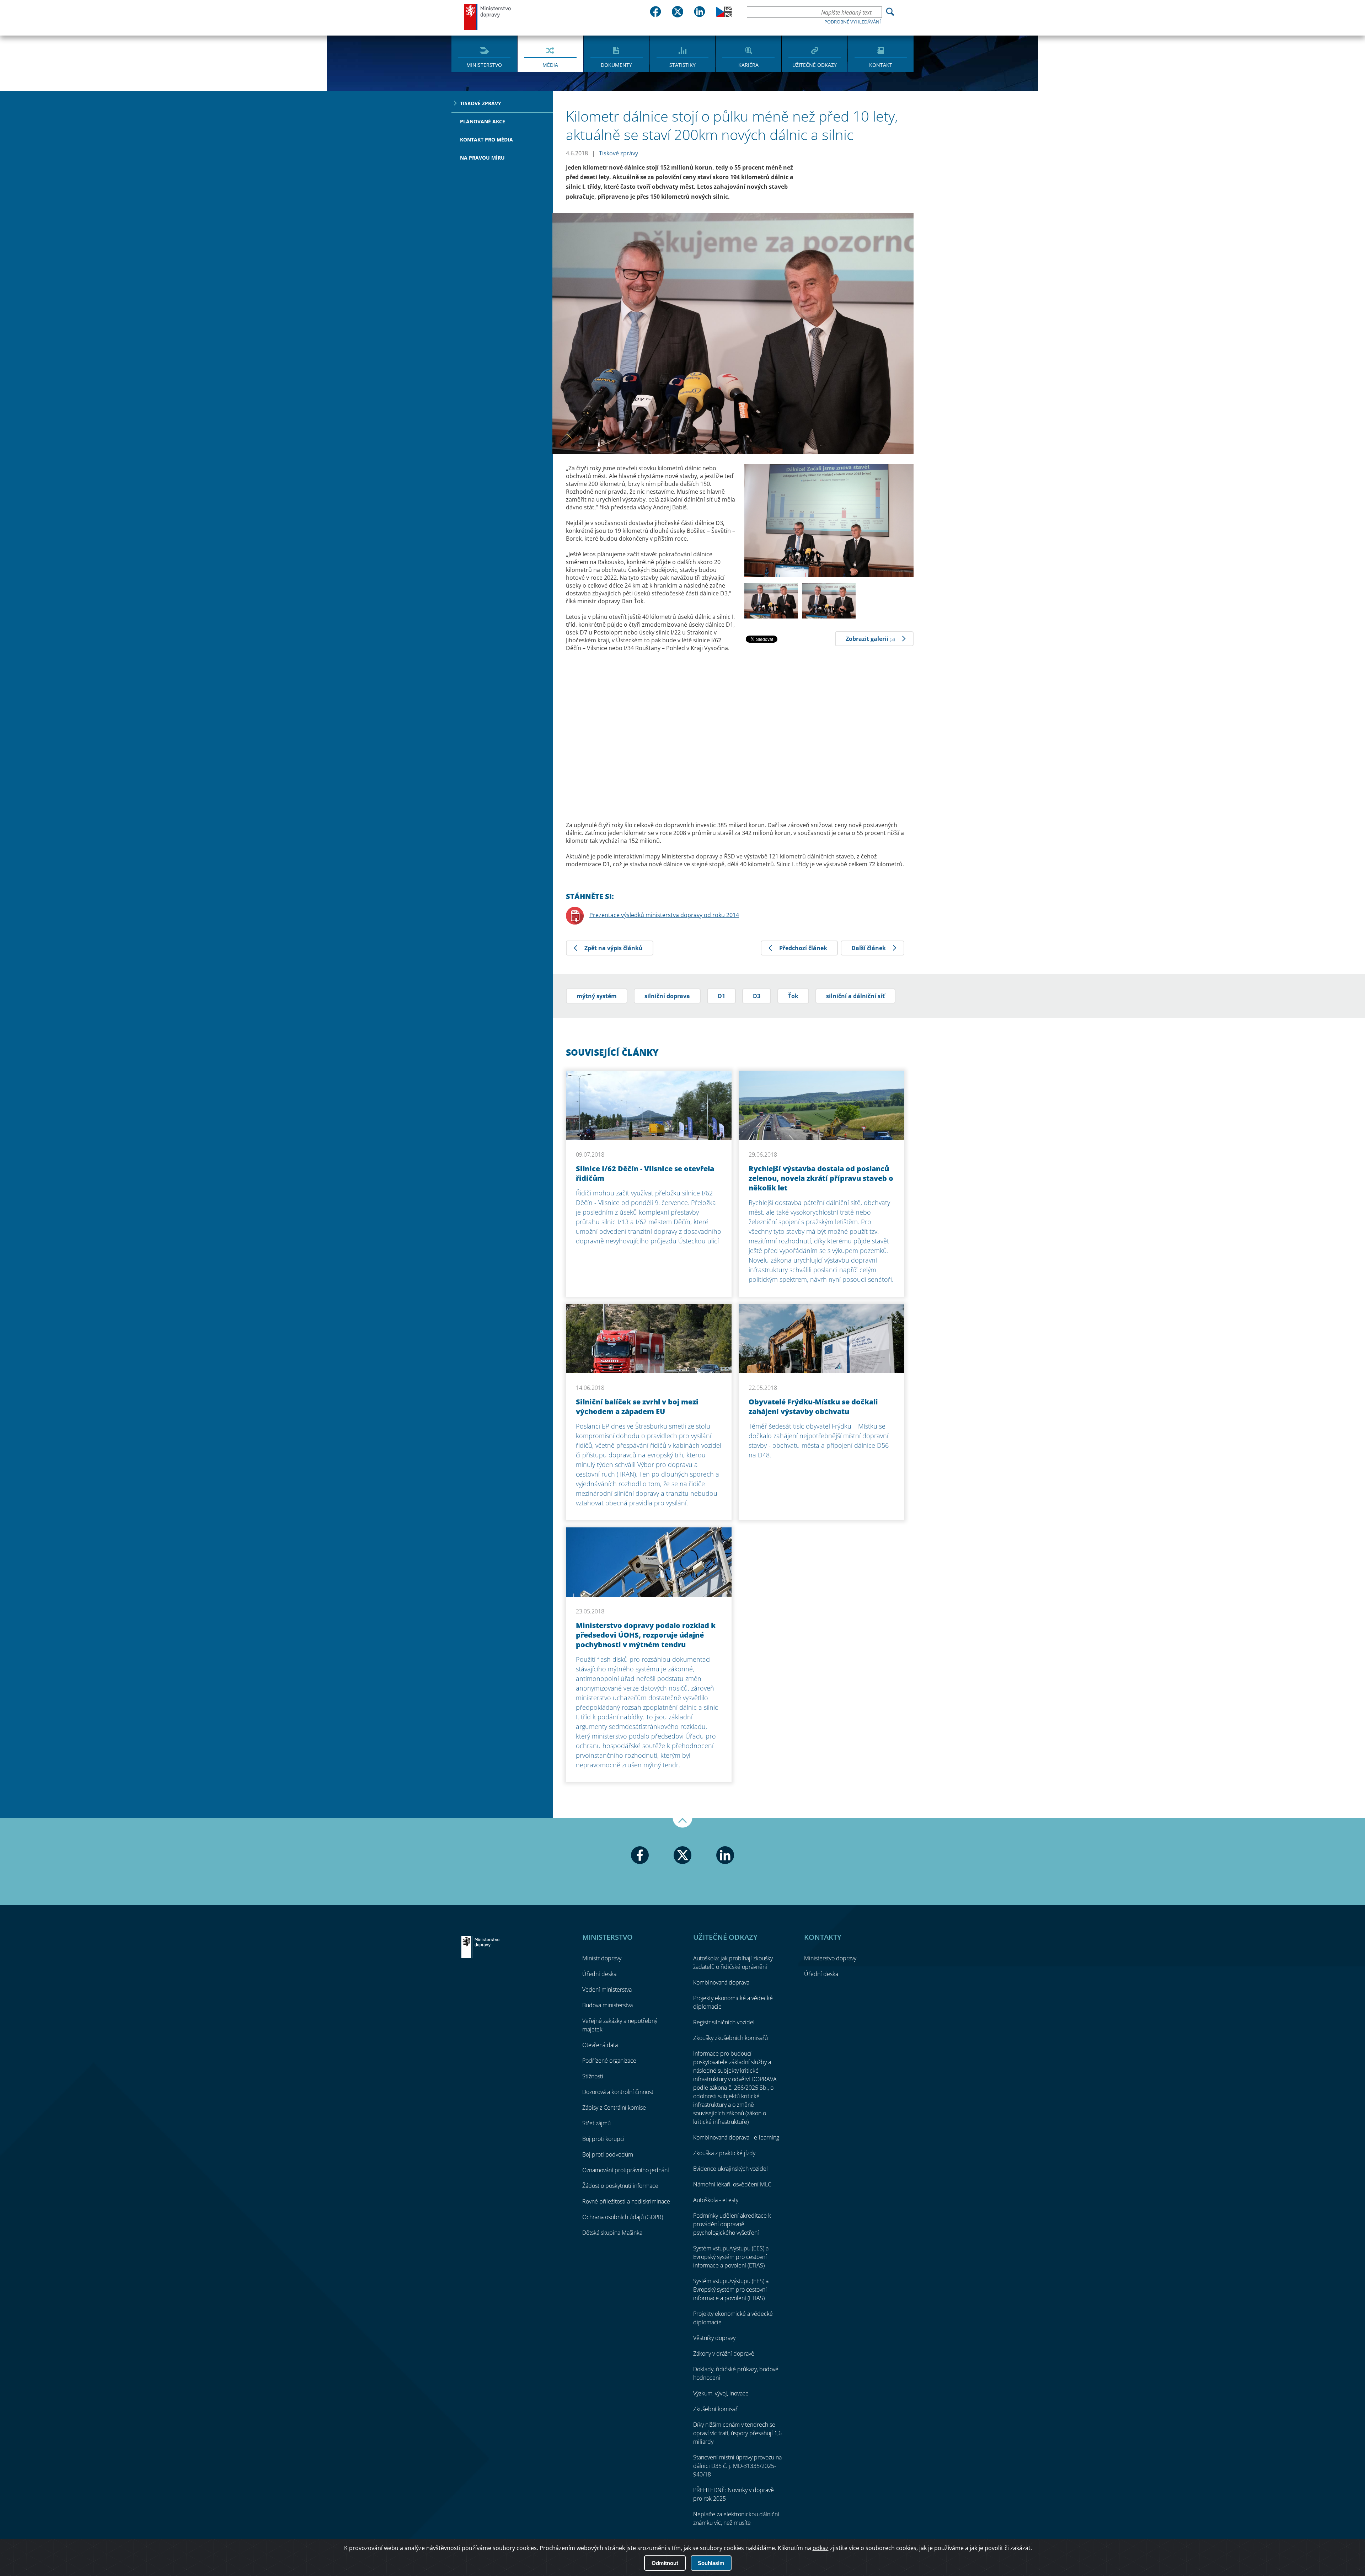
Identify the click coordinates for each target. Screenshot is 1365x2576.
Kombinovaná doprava (721, 1982)
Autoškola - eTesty (716, 2200)
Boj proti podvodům (608, 2154)
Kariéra (748, 65)
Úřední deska (599, 1974)
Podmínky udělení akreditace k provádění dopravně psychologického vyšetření (732, 2224)
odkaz (821, 2548)
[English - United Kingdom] (724, 15)
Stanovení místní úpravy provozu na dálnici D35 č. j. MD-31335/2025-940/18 (737, 2466)
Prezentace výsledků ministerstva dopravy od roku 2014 (664, 915)
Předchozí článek (803, 948)
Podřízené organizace (609, 2061)
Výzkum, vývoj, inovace (721, 2393)
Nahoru (682, 1823)
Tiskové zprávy (481, 103)
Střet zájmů (596, 2123)
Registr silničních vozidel (724, 2022)
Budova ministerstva (607, 2005)
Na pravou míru (482, 158)
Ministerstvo (484, 65)
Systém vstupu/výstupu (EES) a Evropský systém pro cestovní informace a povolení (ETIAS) (731, 2257)
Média (550, 65)
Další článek (869, 948)
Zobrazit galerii (870, 639)
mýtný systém (597, 996)
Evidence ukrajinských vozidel (730, 2169)
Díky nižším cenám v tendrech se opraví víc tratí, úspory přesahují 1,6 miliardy (737, 2433)
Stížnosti (593, 2076)
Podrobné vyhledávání (853, 22)
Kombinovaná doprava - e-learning (736, 2137)
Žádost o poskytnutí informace (620, 2186)
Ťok (793, 996)
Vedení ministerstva (607, 1989)
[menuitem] (484, 53)
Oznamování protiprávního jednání (626, 2170)
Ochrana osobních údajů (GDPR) (623, 2217)
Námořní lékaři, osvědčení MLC (732, 2184)
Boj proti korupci (603, 2139)
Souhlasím (711, 2563)
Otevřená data (600, 2045)
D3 (757, 996)
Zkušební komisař (715, 2409)
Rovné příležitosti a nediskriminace (626, 2201)
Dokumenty (616, 65)
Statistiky (682, 65)
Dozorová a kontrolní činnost (618, 2092)
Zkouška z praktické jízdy (724, 2153)
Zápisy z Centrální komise (614, 2108)
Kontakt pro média (486, 140)
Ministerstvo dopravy (488, 17)
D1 (721, 996)
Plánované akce (483, 121)
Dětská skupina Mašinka (612, 2233)
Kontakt (881, 65)
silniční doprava (667, 996)
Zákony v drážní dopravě (724, 2353)
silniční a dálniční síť (855, 996)
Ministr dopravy (602, 1958)
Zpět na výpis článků (614, 948)
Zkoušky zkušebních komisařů (730, 2038)
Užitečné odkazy (815, 65)
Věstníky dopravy (714, 2338)
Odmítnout (665, 2563)
